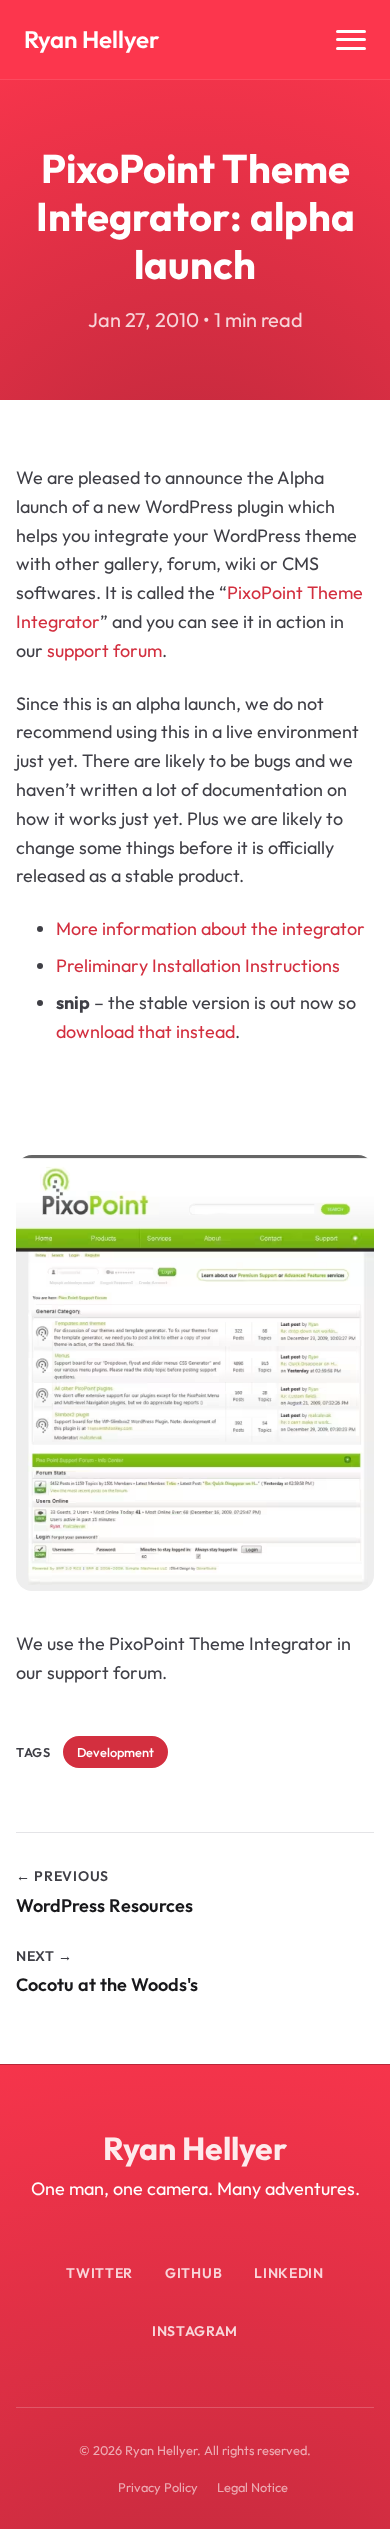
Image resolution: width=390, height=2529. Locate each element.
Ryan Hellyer (91, 39)
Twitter (99, 2273)
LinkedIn (289, 2273)
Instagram (195, 2331)
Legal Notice (252, 2487)
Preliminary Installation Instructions (198, 965)
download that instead (145, 1031)
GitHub (193, 2273)
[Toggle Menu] (351, 40)
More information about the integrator (210, 928)
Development (115, 1752)
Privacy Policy (158, 2487)
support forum (104, 650)
